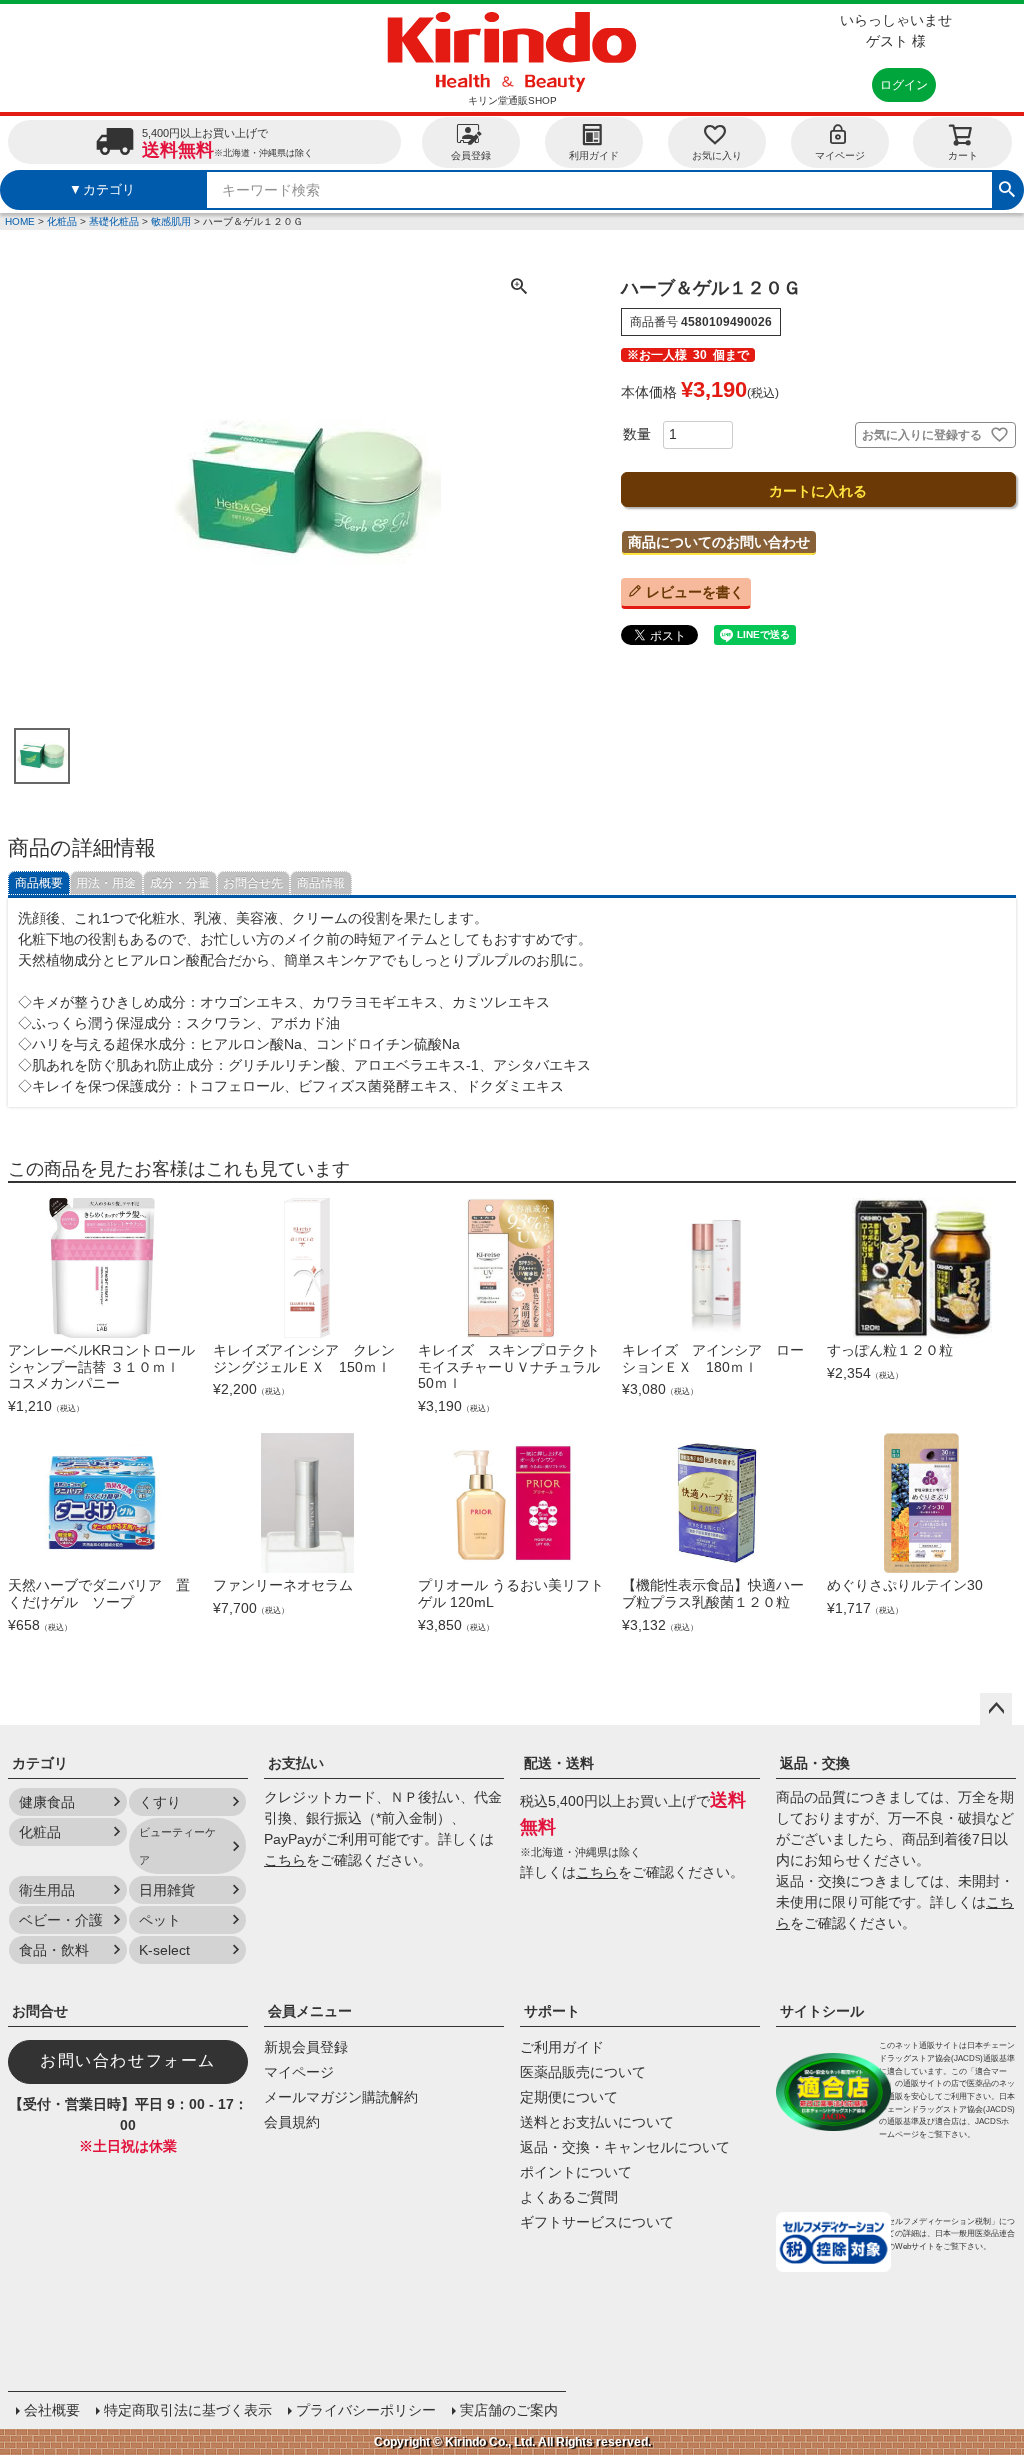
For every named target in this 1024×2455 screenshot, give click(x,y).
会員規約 (292, 2122)
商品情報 (321, 883)
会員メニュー (310, 2011)
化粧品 (62, 221)
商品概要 (39, 883)
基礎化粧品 (114, 221)
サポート (552, 2011)
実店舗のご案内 (509, 2410)
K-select (164, 1950)
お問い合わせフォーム (128, 2060)
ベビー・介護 (61, 1920)
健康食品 (47, 1802)
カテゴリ (40, 1763)
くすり (160, 1802)
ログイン (904, 85)
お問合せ (40, 2011)
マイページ (840, 155)
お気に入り (717, 155)
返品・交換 (815, 1763)
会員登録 (471, 155)
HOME (20, 221)
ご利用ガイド (562, 2047)
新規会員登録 (306, 2047)
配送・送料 (559, 1763)
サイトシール (822, 2011)
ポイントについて (576, 2172)
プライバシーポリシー (366, 2410)
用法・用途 (106, 883)
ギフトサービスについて (597, 2222)
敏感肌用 (171, 221)
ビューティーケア (177, 1846)
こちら (285, 1860)
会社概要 (52, 2410)
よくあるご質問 (569, 2197)
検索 (1007, 187)
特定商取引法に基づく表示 (188, 2410)
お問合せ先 (253, 883)
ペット (160, 1920)
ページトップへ (996, 1709)
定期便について (569, 2097)
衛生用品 (47, 1890)
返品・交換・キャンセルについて (625, 2147)
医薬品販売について (583, 2072)
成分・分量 (180, 883)
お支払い (296, 1763)
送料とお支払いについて (597, 2122)
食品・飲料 (54, 1950)
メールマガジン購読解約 (341, 2097)
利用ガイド (594, 155)
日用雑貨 (167, 1890)
